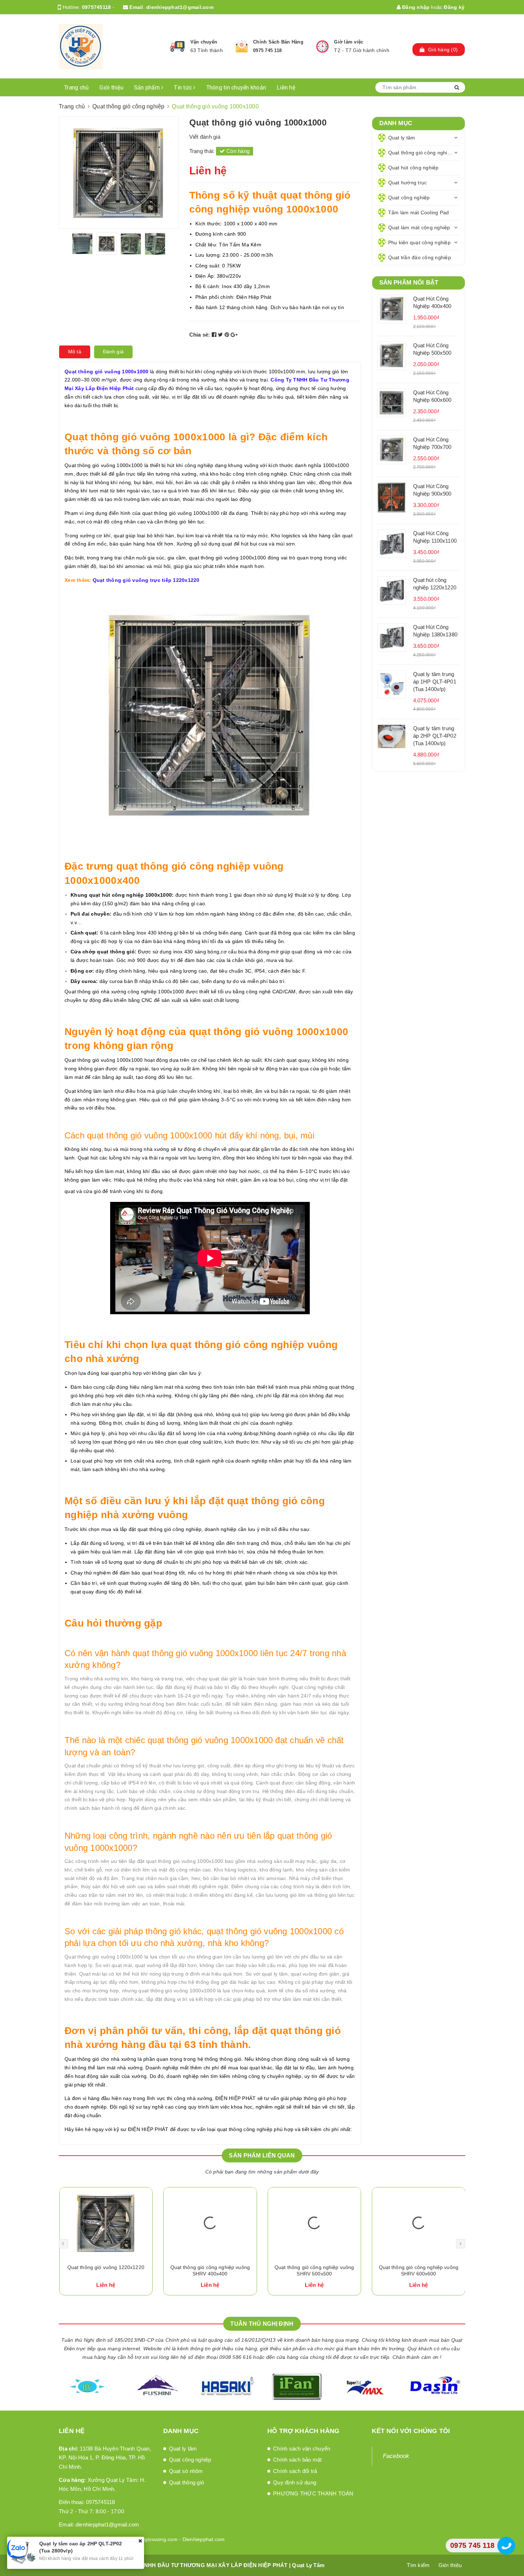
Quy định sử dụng (295, 2482)
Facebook (396, 2456)
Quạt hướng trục (408, 183)
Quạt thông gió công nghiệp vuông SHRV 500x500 (210, 2270)
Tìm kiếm (418, 2565)
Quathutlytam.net (101, 2539)
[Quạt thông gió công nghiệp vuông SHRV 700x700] (419, 2223)
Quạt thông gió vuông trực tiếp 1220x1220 (146, 580)
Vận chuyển (204, 42)
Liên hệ (286, 88)
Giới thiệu (111, 88)
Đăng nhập (415, 7)
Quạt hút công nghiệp (413, 168)
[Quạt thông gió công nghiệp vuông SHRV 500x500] (210, 2223)
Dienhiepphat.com (204, 2539)
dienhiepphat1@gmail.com (180, 7)
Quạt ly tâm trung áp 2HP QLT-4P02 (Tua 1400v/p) (435, 736)
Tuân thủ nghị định (262, 2324)
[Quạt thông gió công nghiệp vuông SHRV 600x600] (314, 2223)
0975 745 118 (267, 50)
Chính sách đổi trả (295, 2471)
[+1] (234, 335)
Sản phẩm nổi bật (409, 283)
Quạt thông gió (187, 2482)
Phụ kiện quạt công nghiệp (419, 242)
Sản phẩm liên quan (262, 2155)
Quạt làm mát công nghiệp (419, 227)
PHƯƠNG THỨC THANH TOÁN (313, 2493)
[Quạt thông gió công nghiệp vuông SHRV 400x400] (106, 2223)
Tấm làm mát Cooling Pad (419, 212)
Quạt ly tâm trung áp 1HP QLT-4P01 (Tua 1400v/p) (435, 682)
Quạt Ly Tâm (308, 2565)
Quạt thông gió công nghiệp (421, 153)
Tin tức (184, 88)
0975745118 (97, 7)
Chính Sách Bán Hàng (278, 42)
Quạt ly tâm (402, 138)
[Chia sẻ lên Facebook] (215, 335)
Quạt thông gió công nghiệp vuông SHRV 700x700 (418, 2270)
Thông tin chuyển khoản (236, 88)
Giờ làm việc (349, 42)
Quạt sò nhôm (186, 2471)
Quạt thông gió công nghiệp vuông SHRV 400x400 (106, 2270)
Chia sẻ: (200, 335)
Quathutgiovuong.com (152, 2539)
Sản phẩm (148, 88)
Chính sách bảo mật (297, 2460)
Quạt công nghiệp (409, 198)
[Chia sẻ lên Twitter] (221, 335)
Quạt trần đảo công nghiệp (420, 257)
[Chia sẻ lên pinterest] (228, 335)
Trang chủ (76, 88)
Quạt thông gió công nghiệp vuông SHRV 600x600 (314, 2270)
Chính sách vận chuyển (302, 2449)
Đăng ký (454, 7)
